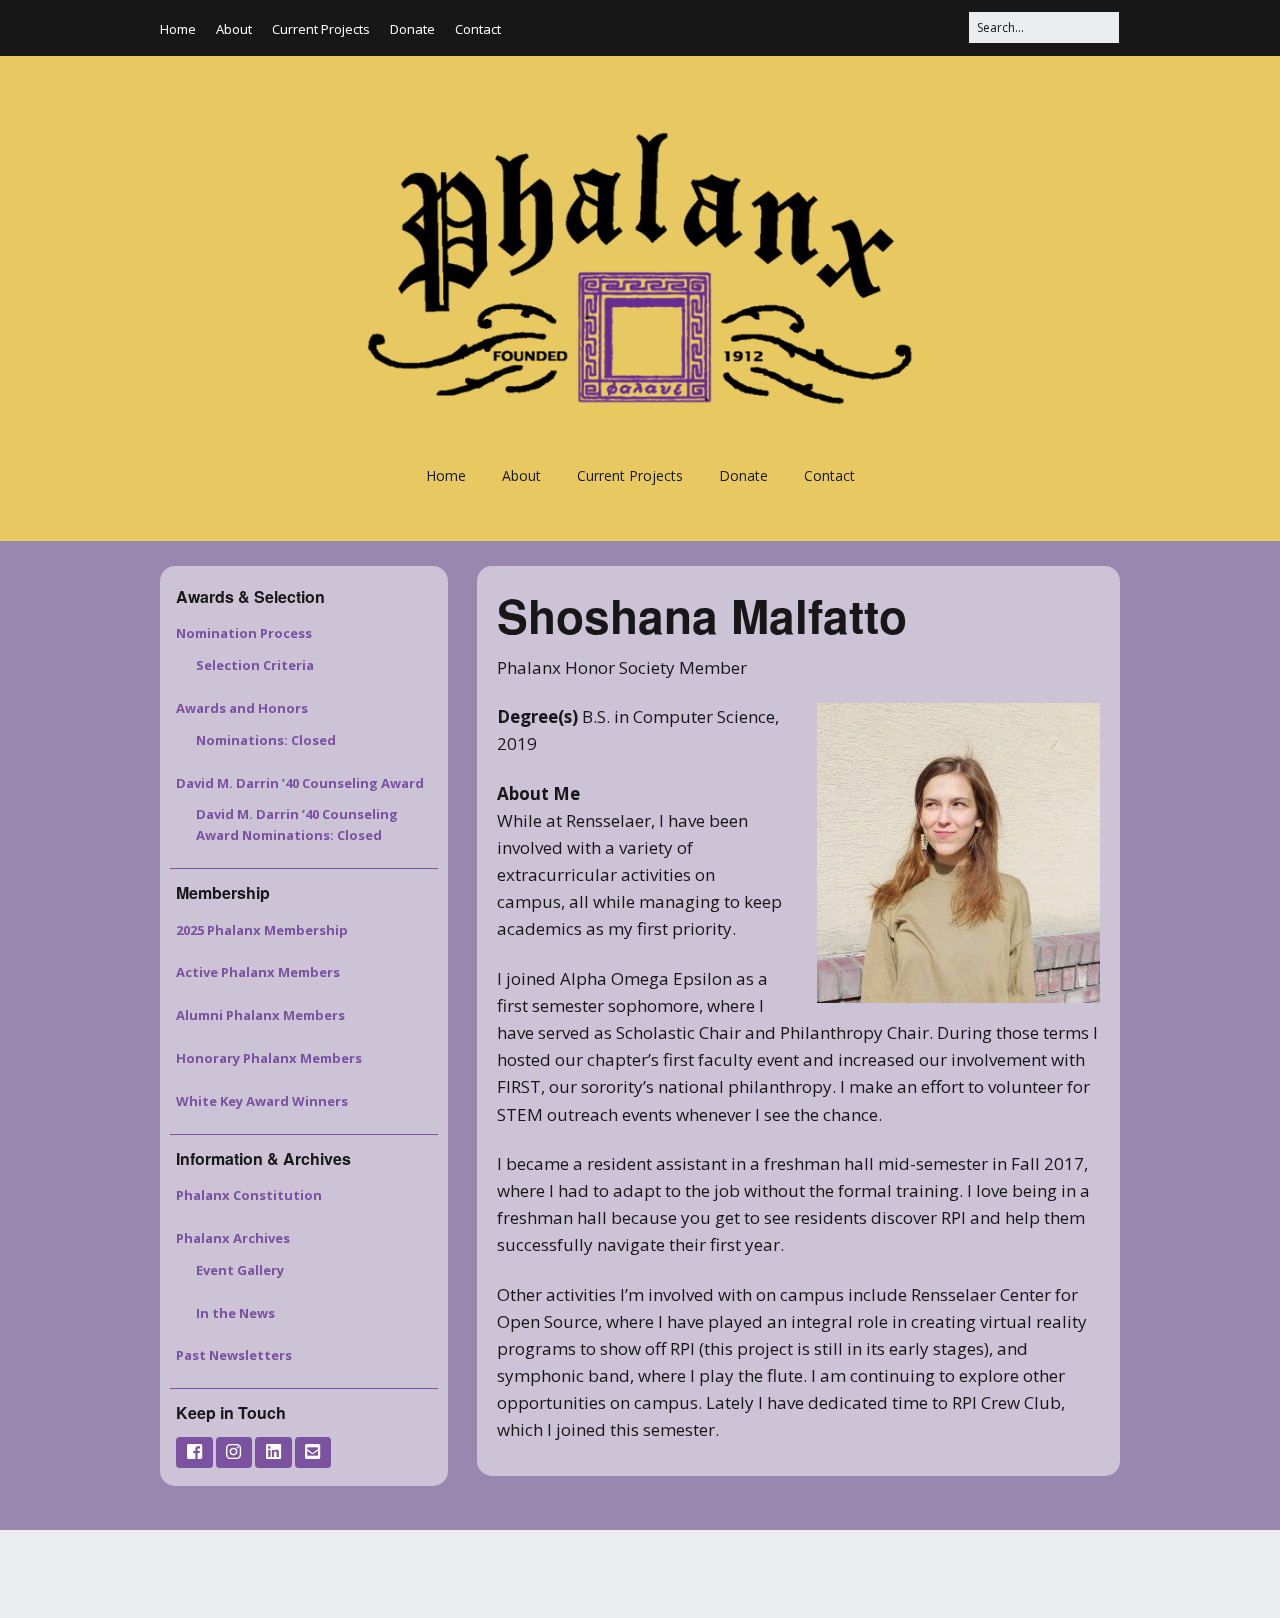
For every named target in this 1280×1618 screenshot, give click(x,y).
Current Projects (321, 29)
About (234, 29)
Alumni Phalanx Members (260, 1015)
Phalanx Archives (233, 1238)
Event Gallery (240, 1270)
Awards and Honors (242, 708)
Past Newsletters (234, 1355)
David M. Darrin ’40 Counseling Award (300, 783)
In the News (235, 1313)
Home (178, 29)
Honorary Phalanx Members (269, 1058)
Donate (412, 29)
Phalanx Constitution (249, 1195)
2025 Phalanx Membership (262, 930)
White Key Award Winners (262, 1101)
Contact (478, 29)
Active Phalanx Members (258, 972)
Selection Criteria (255, 665)
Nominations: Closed (266, 740)
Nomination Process (244, 633)
